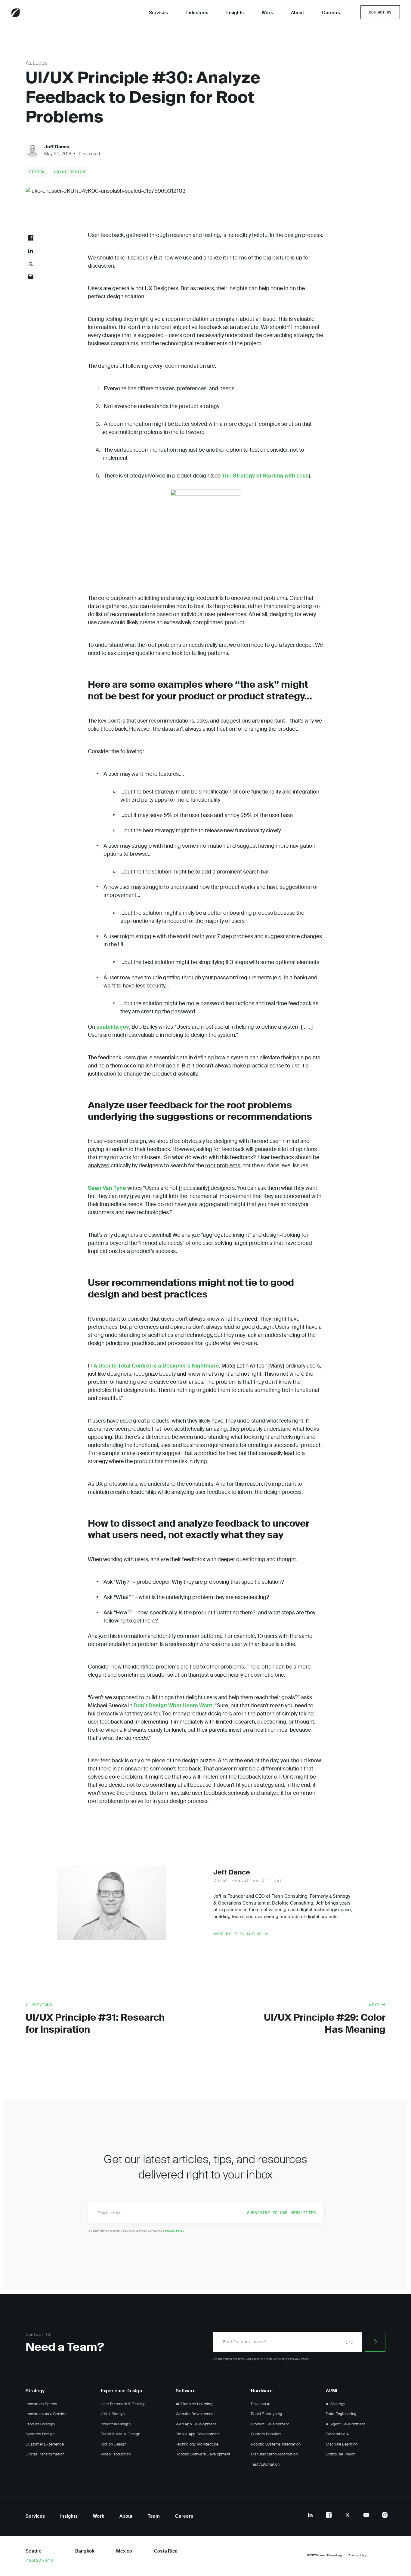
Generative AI (338, 2434)
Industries (197, 13)
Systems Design (40, 2434)
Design (37, 172)
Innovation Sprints (42, 2404)
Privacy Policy (175, 2231)
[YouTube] (366, 2515)
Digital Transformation (45, 2454)
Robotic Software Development (203, 2454)
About (297, 13)
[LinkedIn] (310, 2515)
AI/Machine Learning (194, 2404)
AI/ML (332, 2391)
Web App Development (196, 2424)
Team (154, 2516)
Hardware (262, 2391)
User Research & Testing (123, 2404)
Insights (235, 13)
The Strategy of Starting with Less (265, 476)
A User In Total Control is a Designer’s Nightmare (156, 1366)
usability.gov (113, 1027)
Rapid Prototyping (266, 2414)
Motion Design (114, 2444)
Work (267, 13)
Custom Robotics (266, 2434)
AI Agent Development (345, 2424)
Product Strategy (40, 2424)
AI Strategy (335, 2404)
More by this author (238, 1934)
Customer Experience (45, 2444)
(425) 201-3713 (39, 2560)
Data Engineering (341, 2414)
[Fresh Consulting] (32, 13)
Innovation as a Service (46, 2414)
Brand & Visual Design (121, 2434)
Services (159, 13)
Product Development (270, 2424)
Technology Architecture (197, 2444)
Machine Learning (342, 2444)
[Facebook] (329, 2515)
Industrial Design (116, 2424)
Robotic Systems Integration (276, 2444)
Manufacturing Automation (274, 2454)
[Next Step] (375, 2342)
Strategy (35, 2391)
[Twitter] (348, 2515)
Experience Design (121, 2391)
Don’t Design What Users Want (173, 1706)
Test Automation (265, 2464)
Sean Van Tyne (107, 1188)
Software (186, 2391)
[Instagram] (385, 2515)
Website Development (195, 2414)
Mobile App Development (198, 2434)
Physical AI (261, 2404)
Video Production (116, 2454)
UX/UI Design (70, 172)
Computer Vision (341, 2454)
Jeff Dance (57, 147)
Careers (331, 13)
